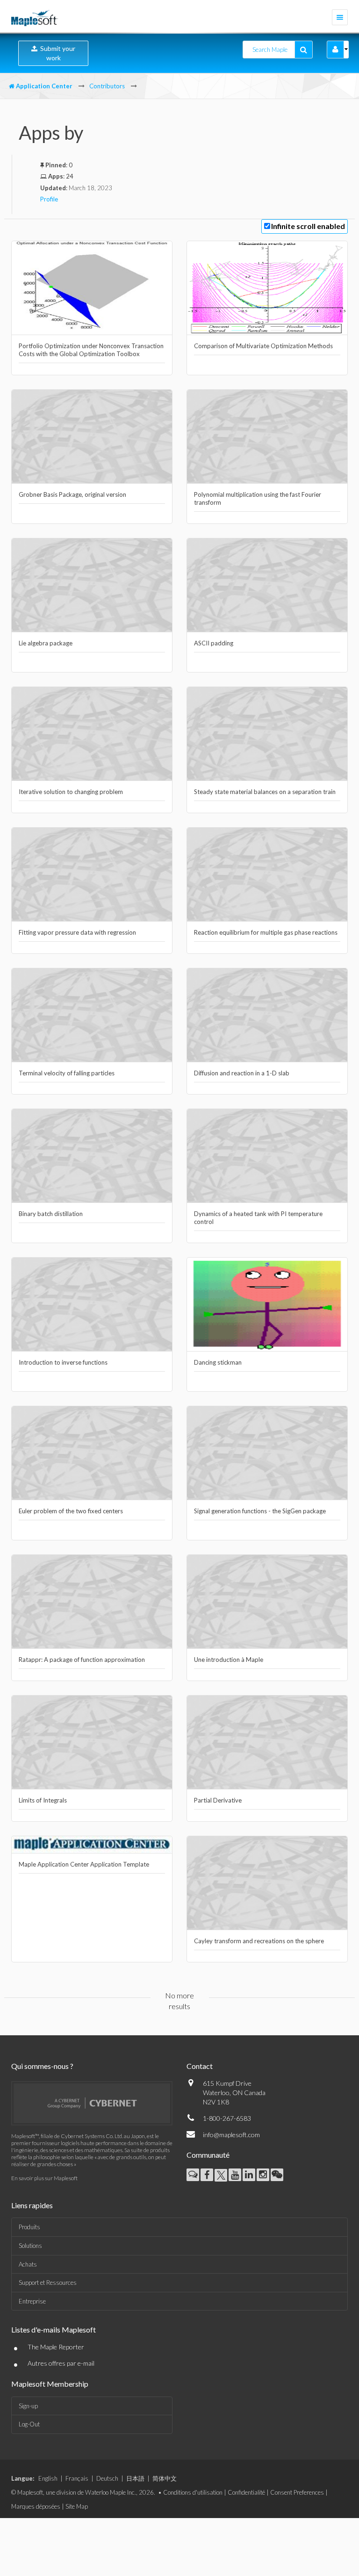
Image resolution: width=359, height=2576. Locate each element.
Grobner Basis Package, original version (72, 494)
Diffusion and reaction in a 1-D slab (242, 1073)
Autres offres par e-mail (61, 2363)
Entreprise (32, 2301)
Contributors (107, 86)
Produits (29, 2227)
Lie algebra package (46, 643)
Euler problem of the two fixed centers (71, 1511)
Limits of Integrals (43, 1800)
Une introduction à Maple (229, 1660)
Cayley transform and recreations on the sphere (259, 1941)
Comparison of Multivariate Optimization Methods (263, 346)
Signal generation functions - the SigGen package (260, 1511)
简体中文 (165, 2478)
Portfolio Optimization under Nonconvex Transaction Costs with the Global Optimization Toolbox (91, 350)
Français (77, 2478)
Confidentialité (246, 2492)
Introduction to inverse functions (63, 1362)
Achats (28, 2264)
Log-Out (29, 2424)
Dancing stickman (218, 1362)
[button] (335, 50)
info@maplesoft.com (231, 2135)
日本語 (135, 2478)
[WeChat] (277, 2175)
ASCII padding (214, 643)
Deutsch (107, 2478)
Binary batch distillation (51, 1214)
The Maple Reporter (56, 2347)
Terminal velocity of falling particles (67, 1073)
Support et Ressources (48, 2283)
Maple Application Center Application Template (84, 1864)
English (48, 2478)
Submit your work (56, 53)
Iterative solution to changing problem (71, 792)
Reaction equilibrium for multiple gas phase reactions (266, 932)
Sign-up (28, 2406)
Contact (200, 2066)
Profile (49, 199)
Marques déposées (36, 2506)
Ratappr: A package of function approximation (82, 1660)
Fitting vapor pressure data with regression (77, 932)
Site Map (77, 2506)
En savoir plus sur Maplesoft (44, 2178)
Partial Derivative (218, 1800)
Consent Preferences (297, 2492)
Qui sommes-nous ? (42, 2066)
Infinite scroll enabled (308, 226)
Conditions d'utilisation (193, 2492)
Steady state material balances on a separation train (265, 792)
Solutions (30, 2246)
